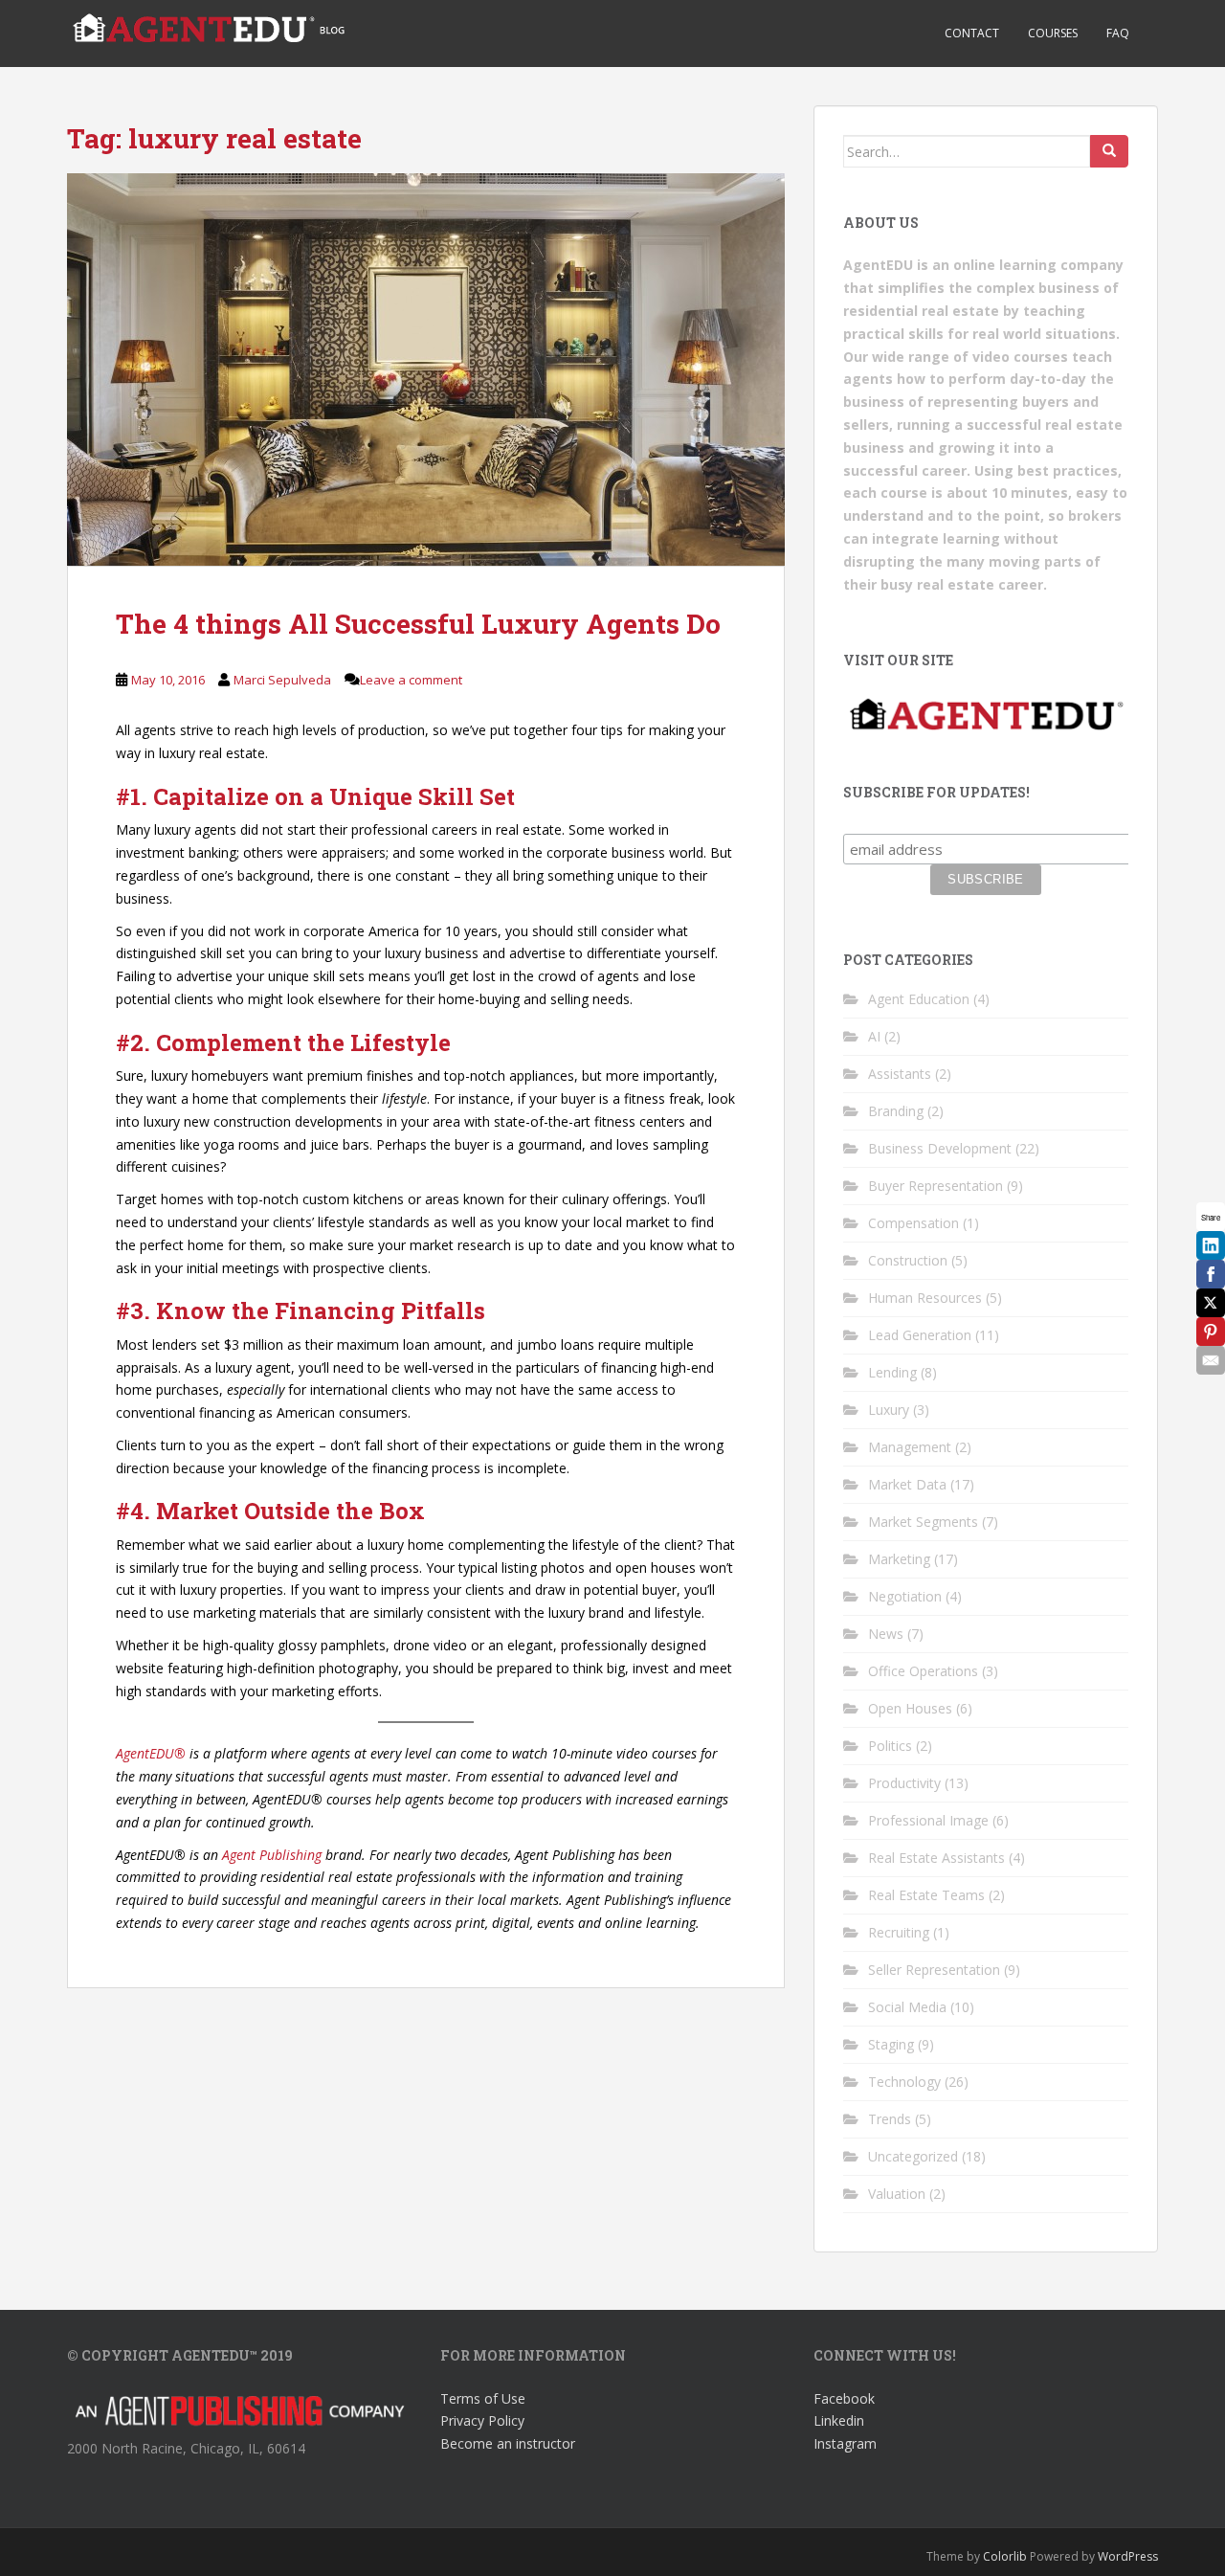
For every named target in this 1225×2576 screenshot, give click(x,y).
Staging (891, 2044)
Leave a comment (411, 680)
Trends (890, 2119)
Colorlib (1005, 2556)
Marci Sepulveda (282, 680)
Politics (890, 1746)
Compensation (913, 1223)
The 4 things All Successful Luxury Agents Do (418, 624)
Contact (972, 33)
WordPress (1128, 2556)
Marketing (899, 1559)
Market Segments (923, 1522)
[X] (1211, 1303)
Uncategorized (913, 2156)
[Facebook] (1211, 1274)
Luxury (889, 1410)
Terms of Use (483, 2398)
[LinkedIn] (1211, 1245)
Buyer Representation (935, 1186)
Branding (896, 1111)
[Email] (1211, 1360)
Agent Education (919, 999)
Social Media (907, 2007)
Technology (904, 2082)
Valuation (897, 2194)
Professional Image (928, 1820)
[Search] (1109, 151)
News (886, 1634)
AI (874, 1036)
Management (910, 1447)
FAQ (1118, 33)
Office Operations (923, 1671)
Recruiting (899, 1932)
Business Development (940, 1148)
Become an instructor (508, 2443)
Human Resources (925, 1298)
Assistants (900, 1074)
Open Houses (910, 1708)
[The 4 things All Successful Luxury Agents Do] (426, 370)
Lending (892, 1372)
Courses (1053, 33)
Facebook (844, 2398)
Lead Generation (920, 1335)
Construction (908, 1260)
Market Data (907, 1484)
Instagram (845, 2443)
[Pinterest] (1211, 1332)
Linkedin (839, 2420)
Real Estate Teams (926, 1895)
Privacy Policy (482, 2420)
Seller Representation (934, 1970)
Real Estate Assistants (936, 1858)
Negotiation (905, 1596)
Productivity (904, 1783)
